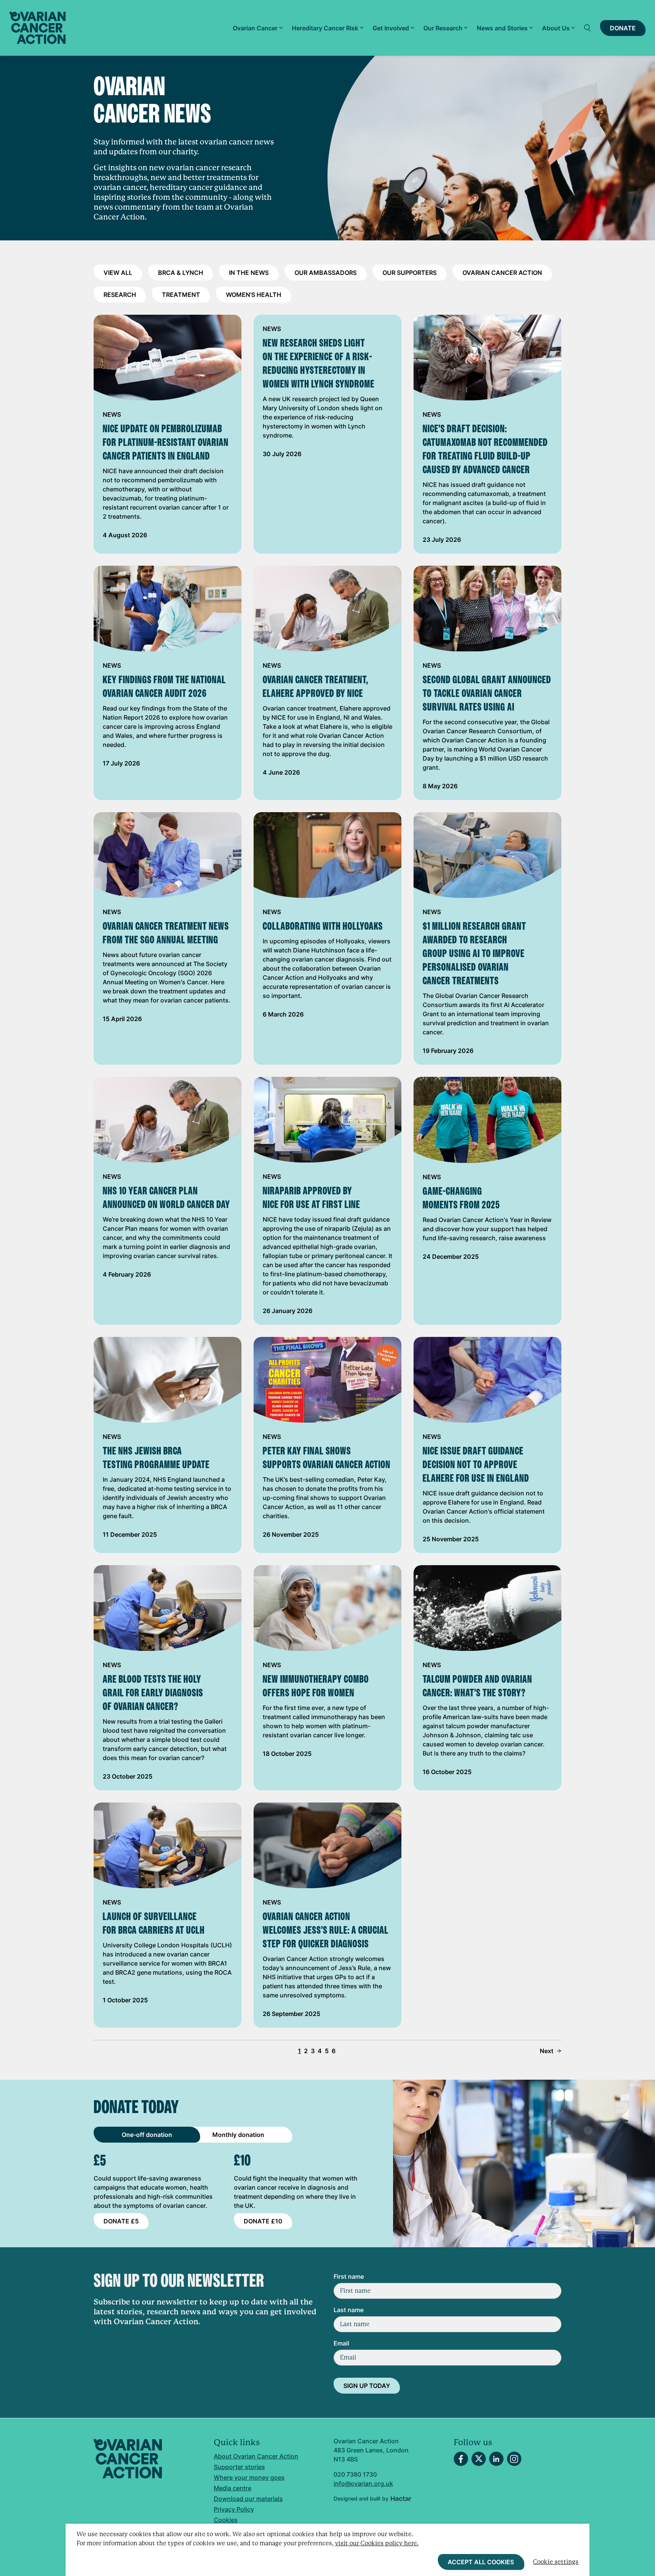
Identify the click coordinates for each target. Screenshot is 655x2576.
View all (118, 273)
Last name (349, 2310)
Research (120, 295)
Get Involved (391, 28)
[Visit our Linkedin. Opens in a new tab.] (496, 2459)
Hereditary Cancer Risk (325, 28)
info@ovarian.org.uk (363, 2483)
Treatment (181, 295)
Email (341, 2343)
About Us (556, 28)
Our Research (443, 28)
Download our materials (248, 2499)
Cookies (226, 2520)
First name (349, 2276)
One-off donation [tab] (147, 2135)
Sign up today (367, 2386)
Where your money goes (249, 2477)
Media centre (233, 2488)
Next (547, 2051)
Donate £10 (263, 2221)
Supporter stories (239, 2467)
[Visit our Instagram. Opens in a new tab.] (514, 2459)
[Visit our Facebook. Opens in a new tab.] (461, 2459)
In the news (249, 273)
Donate (623, 28)
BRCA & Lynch (181, 273)
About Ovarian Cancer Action (256, 2456)
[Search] (588, 28)
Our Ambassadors (326, 273)
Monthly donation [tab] (238, 2135)
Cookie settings (556, 2562)
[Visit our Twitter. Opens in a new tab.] (479, 2459)
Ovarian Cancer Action (502, 273)
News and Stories (502, 28)
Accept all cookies (481, 2562)
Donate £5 (121, 2221)
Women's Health (254, 295)
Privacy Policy (234, 2509)
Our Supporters (410, 273)
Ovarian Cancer (255, 28)
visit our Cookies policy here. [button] (377, 2543)
